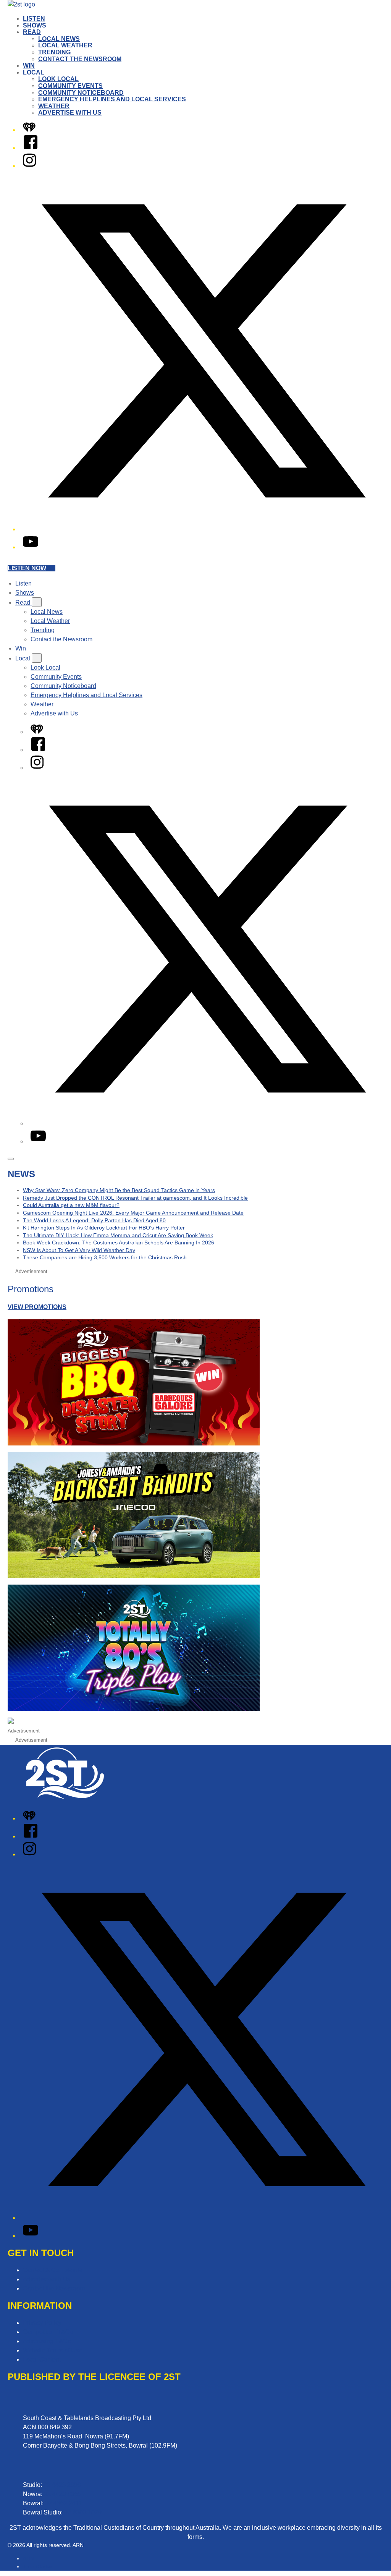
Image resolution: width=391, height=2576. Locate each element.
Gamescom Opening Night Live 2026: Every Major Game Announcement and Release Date (133, 1213)
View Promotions (37, 1307)
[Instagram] (29, 166)
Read (32, 32)
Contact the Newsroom (80, 59)
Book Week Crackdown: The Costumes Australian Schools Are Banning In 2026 (119, 1243)
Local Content (42, 2359)
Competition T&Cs (48, 2332)
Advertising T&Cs (47, 2341)
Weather (54, 106)
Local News (59, 39)
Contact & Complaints (53, 2270)
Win (29, 66)
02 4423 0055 (63, 2494)
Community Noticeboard (81, 93)
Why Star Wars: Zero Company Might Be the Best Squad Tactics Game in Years (119, 1190)
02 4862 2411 (64, 2503)
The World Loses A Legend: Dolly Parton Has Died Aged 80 (94, 1220)
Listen (34, 19)
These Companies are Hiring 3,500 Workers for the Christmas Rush (105, 1257)
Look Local (58, 79)
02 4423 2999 (62, 2485)
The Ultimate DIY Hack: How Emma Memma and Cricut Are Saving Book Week (118, 1235)
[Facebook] (31, 148)
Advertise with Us (70, 113)
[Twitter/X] (203, 529)
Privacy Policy (42, 2323)
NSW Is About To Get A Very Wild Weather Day (79, 1250)
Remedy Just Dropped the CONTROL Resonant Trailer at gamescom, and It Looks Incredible (135, 1198)
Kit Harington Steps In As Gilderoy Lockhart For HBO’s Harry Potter (104, 1228)
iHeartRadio (37, 2566)
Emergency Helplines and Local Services (112, 99)
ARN (28, 2558)
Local (34, 72)
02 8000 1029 (83, 2512)
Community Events (70, 86)
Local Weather (65, 45)
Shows (35, 25)
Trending (54, 52)
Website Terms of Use (53, 2350)
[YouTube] (31, 547)
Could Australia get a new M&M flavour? (71, 1205)
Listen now (27, 568)
